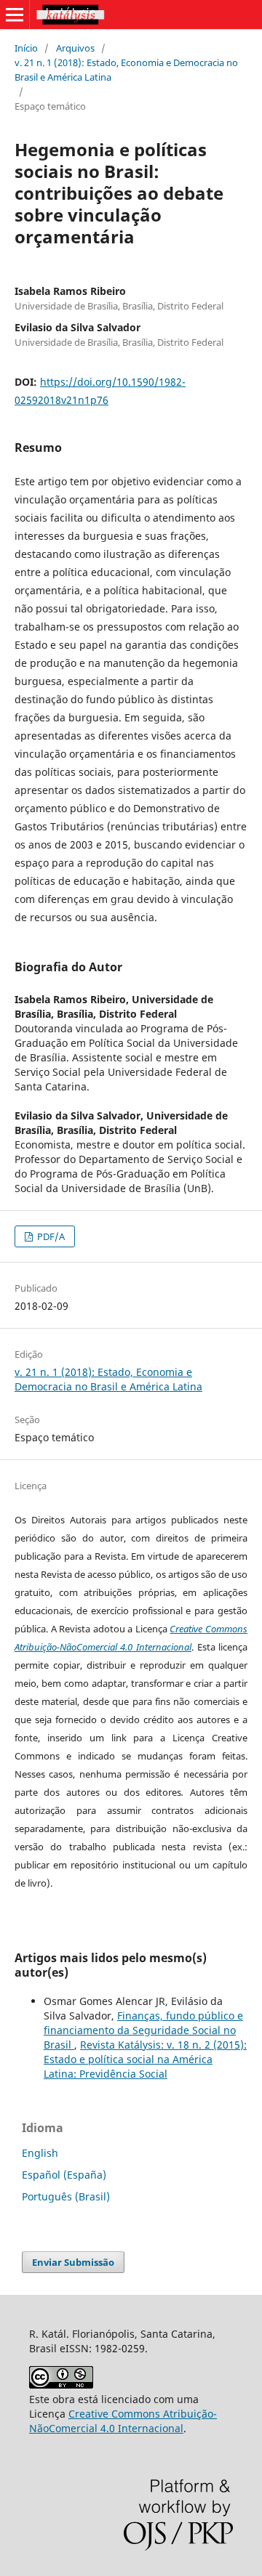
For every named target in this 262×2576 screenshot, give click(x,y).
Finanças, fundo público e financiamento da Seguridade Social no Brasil (143, 2030)
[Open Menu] (15, 15)
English (40, 2153)
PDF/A (50, 1236)
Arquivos (75, 48)
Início (26, 48)
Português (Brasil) (66, 2196)
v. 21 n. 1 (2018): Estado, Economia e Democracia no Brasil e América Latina (126, 70)
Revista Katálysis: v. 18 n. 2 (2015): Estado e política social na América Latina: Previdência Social (145, 2059)
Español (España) (64, 2175)
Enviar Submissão (73, 2262)
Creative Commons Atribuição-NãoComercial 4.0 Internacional (123, 2421)
